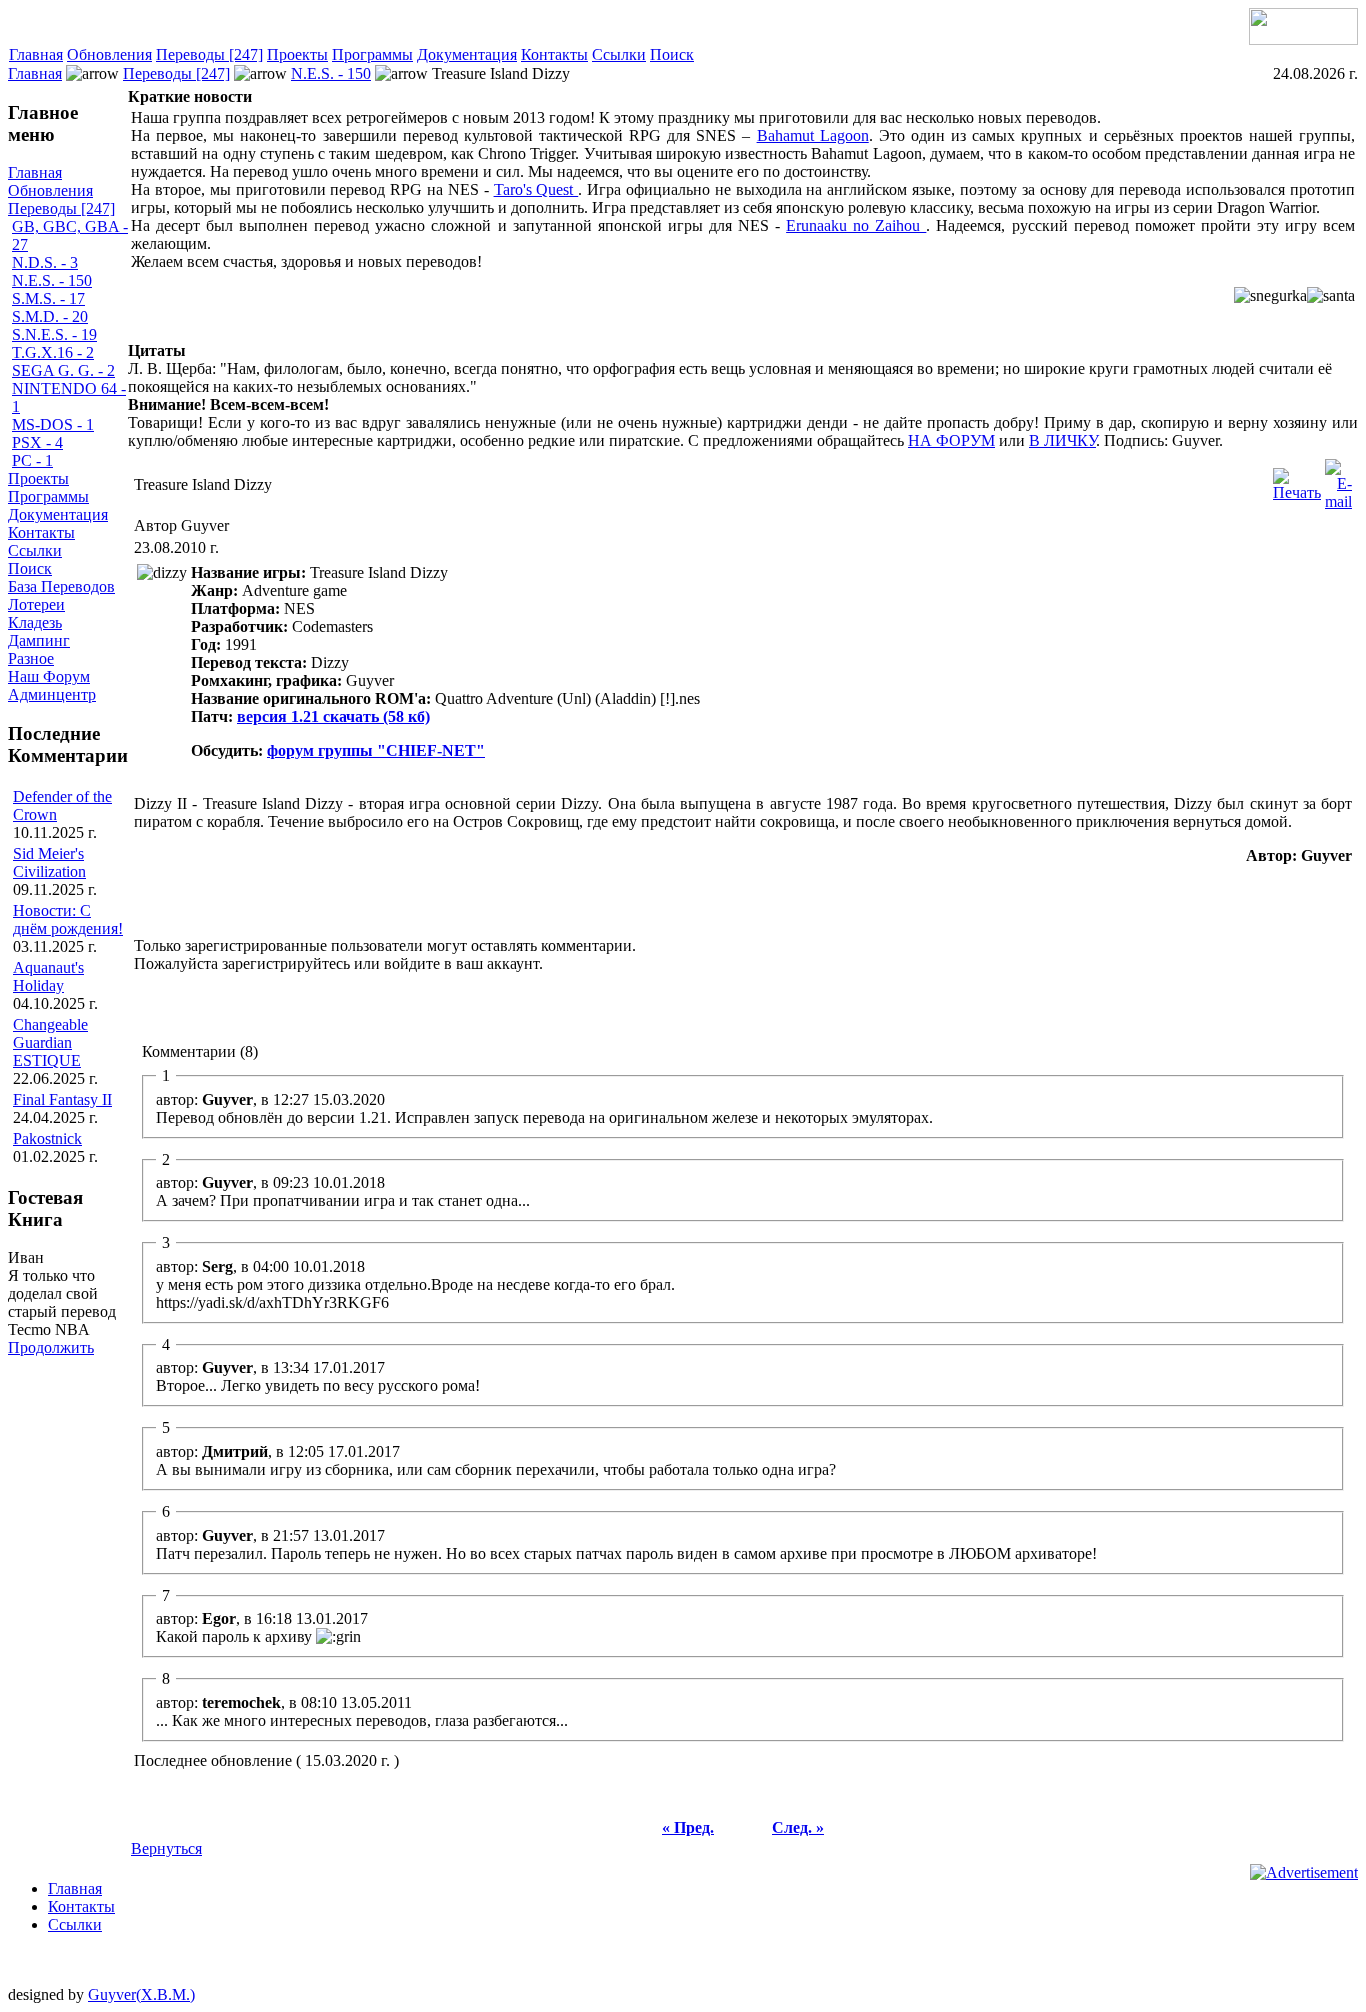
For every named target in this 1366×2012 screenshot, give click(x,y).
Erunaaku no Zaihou (856, 225)
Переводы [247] (209, 54)
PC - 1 (32, 460)
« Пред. (688, 1827)
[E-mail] (1338, 479)
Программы (372, 54)
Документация (467, 54)
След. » (798, 1827)
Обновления (109, 54)
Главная (36, 54)
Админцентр (52, 694)
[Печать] (1297, 479)
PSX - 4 (37, 442)
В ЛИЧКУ (1062, 440)
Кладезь (35, 622)
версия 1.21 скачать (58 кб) (333, 716)
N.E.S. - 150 (331, 73)
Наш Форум (49, 676)
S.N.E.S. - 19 (54, 334)
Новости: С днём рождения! (68, 919)
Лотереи (36, 604)
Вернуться (166, 1848)
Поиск (672, 54)
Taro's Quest (536, 189)
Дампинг (39, 640)
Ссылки (619, 54)
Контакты (554, 54)
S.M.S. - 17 (48, 298)
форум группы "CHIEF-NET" (376, 750)
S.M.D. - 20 (50, 316)
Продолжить (51, 1347)
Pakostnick (47, 1138)
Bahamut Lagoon (813, 135)
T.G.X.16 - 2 (53, 352)
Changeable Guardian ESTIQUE (50, 1042)
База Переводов (61, 586)
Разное (31, 658)
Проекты (297, 54)
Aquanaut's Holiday (48, 976)
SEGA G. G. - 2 (63, 370)
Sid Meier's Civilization (49, 862)
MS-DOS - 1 (53, 424)
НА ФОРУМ (951, 440)
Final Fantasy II (62, 1099)
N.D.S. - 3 (45, 262)
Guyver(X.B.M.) (141, 1994)
